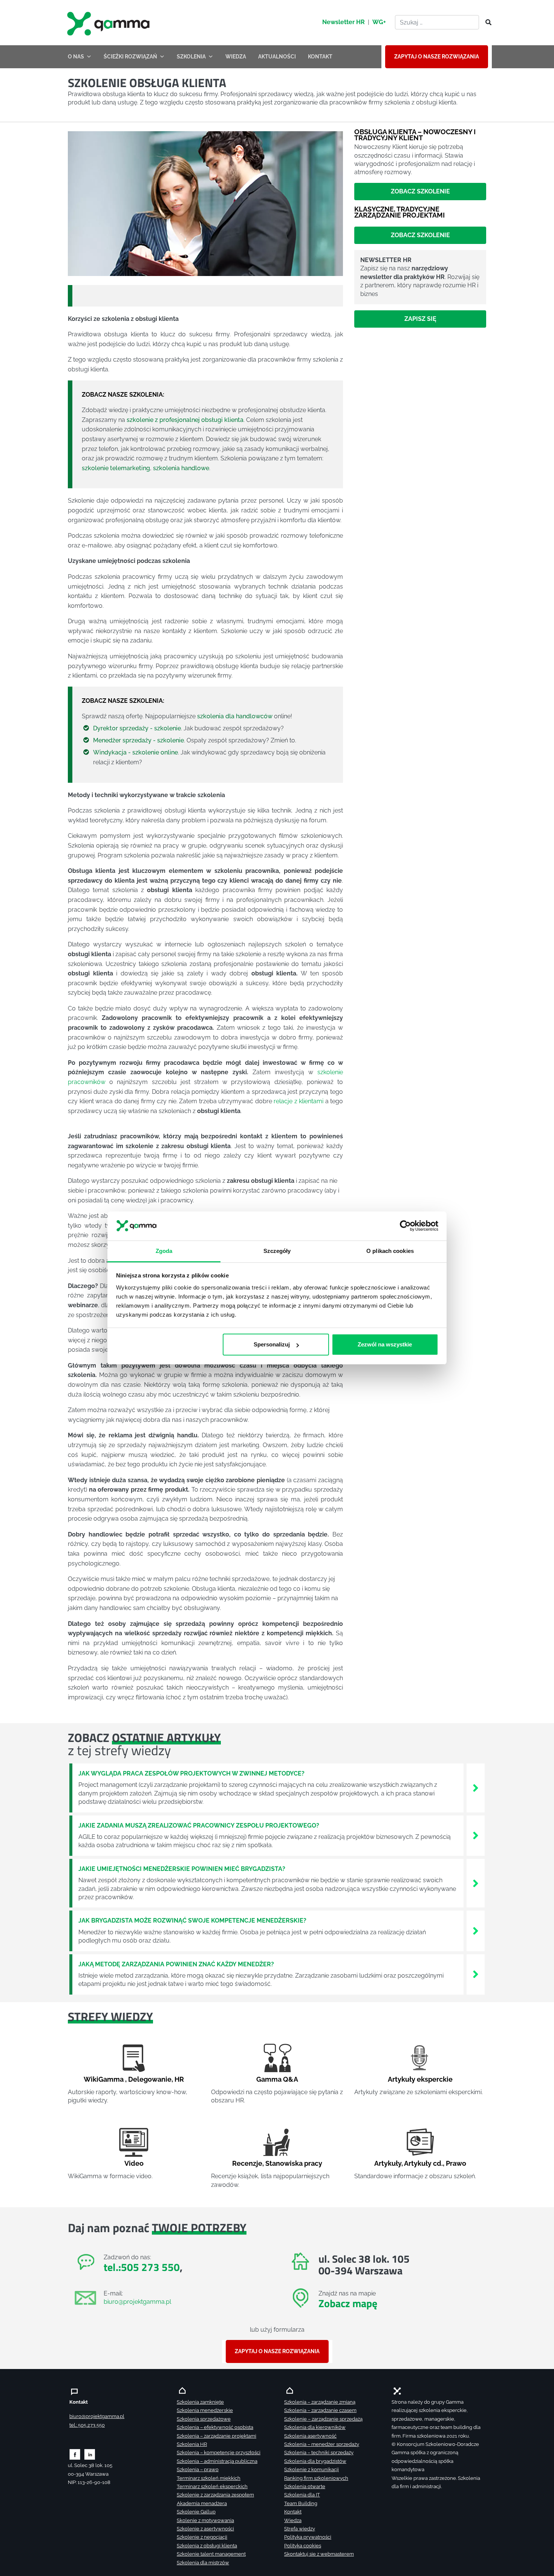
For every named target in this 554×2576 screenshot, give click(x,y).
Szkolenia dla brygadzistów (315, 2461)
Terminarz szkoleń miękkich (209, 2478)
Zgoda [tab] (164, 1251)
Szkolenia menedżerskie (205, 2410)
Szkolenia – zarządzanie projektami (217, 2436)
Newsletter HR (344, 22)
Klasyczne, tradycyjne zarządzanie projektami (399, 212)
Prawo (456, 2163)
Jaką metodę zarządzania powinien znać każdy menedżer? (176, 1964)
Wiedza (293, 2520)
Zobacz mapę (348, 2303)
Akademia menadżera (202, 2503)
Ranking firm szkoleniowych (316, 2478)
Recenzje (247, 2163)
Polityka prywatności (308, 2537)
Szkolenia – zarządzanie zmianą (320, 2402)
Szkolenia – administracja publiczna (217, 2461)
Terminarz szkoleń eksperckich (212, 2486)
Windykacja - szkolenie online (135, 752)
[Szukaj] (486, 23)
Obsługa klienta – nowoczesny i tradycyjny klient (415, 135)
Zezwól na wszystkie (385, 1344)
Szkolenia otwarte (305, 2486)
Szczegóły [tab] (277, 1251)
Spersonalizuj (272, 1344)
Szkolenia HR (192, 2444)
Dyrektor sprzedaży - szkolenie (137, 728)
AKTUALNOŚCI (277, 57)
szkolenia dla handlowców (235, 716)
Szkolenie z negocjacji (202, 2537)
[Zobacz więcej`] (476, 1787)
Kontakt (293, 2512)
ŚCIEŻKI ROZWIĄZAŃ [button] (130, 57)
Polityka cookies (303, 2546)
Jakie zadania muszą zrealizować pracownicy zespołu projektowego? (199, 1825)
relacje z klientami (298, 1101)
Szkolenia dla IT (302, 2495)
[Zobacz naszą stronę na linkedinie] (90, 2454)
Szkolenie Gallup (196, 2512)
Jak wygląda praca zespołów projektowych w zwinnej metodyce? (191, 1773)
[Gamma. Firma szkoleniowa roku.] (109, 23)
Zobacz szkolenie (420, 192)
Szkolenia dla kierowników (315, 2427)
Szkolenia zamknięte (200, 2402)
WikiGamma (104, 2079)
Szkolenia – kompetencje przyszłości (219, 2453)
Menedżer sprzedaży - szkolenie (138, 740)
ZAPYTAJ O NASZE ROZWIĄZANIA (437, 57)
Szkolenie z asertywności (205, 2529)
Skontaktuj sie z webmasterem (319, 2554)
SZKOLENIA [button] (191, 57)
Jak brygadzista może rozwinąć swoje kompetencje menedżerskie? (192, 1920)
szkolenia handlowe (181, 468)
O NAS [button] (76, 57)
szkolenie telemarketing (116, 468)
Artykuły (388, 2163)
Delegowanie (150, 2079)
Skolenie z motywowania (205, 2520)
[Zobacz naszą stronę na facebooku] (75, 2454)
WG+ (379, 22)
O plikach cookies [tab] (390, 1251)
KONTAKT (320, 57)
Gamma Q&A (277, 2079)
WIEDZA (236, 57)
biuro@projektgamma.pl (137, 2302)
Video (134, 2163)
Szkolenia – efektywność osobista (215, 2427)
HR (179, 2079)
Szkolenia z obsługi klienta (207, 2546)
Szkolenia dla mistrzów (203, 2563)
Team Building (301, 2503)
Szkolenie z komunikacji (311, 2469)
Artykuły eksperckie (420, 2079)
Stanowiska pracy (294, 2163)
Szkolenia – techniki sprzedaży (319, 2453)
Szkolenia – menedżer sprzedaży (322, 2444)
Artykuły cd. (423, 2163)
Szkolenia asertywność (310, 2436)
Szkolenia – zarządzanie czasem (320, 2410)
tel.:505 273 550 (142, 2267)
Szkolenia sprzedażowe (204, 2419)
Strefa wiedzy (300, 2529)
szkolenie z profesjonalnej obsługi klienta (185, 420)
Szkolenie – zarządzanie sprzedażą (323, 2419)
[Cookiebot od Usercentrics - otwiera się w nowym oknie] (405, 1226)
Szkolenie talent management (211, 2554)
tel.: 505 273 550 (87, 2425)
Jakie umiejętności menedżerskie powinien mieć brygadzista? (182, 1869)
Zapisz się (420, 319)
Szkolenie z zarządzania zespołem (215, 2495)
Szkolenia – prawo (198, 2469)
